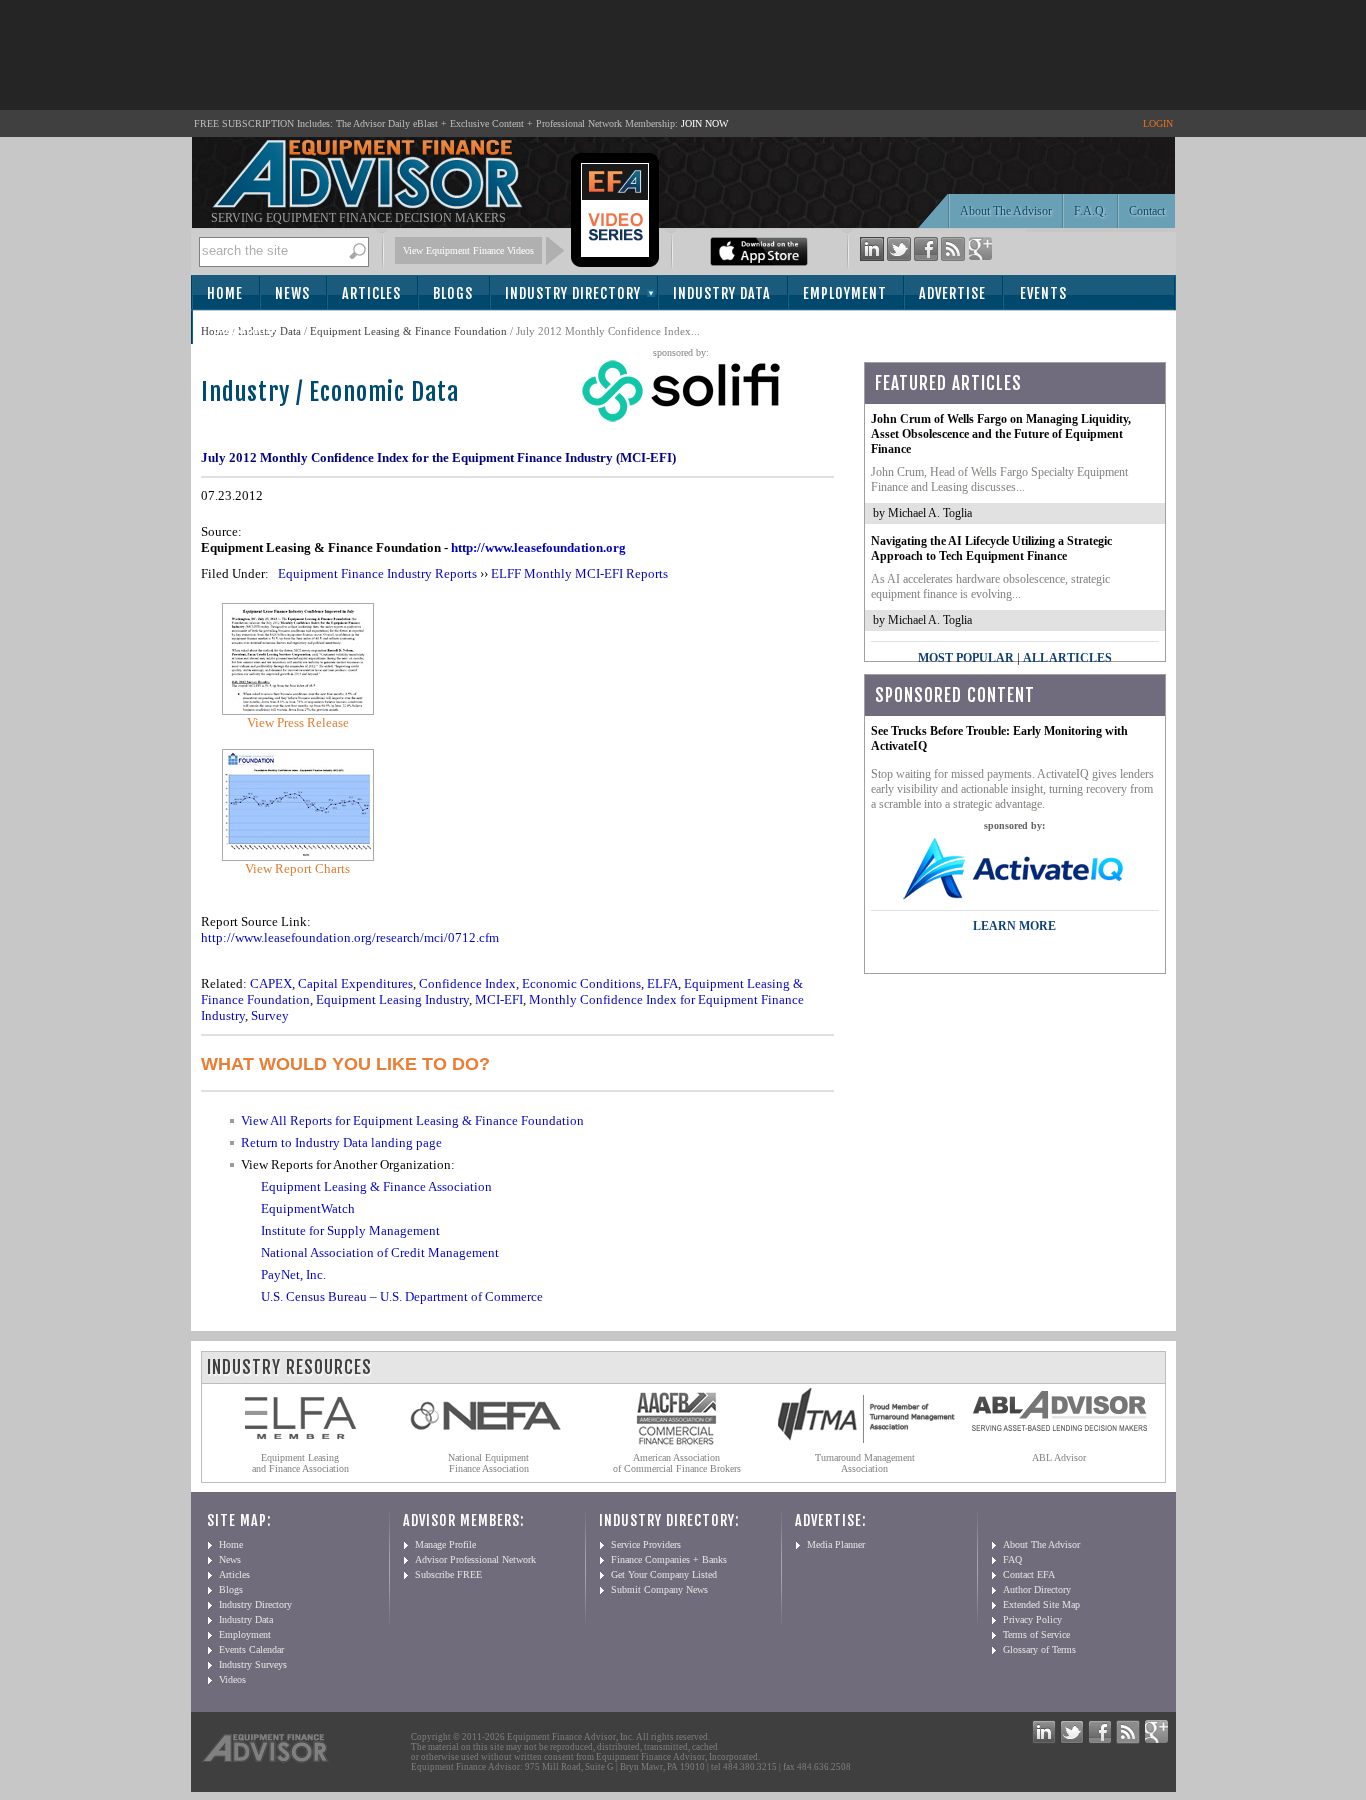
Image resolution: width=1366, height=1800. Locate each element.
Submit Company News (659, 1589)
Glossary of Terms (1039, 1649)
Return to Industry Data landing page (341, 1142)
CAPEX (271, 983)
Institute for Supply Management (350, 1230)
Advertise (952, 293)
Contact (1147, 211)
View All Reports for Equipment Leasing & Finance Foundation (412, 1120)
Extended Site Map (1041, 1604)
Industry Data (722, 293)
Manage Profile (445, 1544)
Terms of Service (1036, 1634)
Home (225, 293)
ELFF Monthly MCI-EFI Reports (579, 573)
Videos (232, 1679)
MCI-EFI (499, 999)
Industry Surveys (253, 1664)
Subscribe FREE (448, 1574)
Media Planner (836, 1544)
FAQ (1012, 1559)
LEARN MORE (1014, 926)
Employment (845, 293)
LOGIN (1158, 123)
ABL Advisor (1059, 1457)
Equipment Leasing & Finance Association (376, 1186)
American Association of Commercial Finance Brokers (677, 1463)
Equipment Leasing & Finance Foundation (408, 331)
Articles (371, 293)
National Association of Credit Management (380, 1252)
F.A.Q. (1090, 211)
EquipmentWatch (308, 1208)
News (292, 293)
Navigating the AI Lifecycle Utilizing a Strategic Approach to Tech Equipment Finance (991, 548)
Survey (270, 1015)
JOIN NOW (704, 123)
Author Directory (1037, 1589)
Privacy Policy (1032, 1619)
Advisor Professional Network (475, 1559)
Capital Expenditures (355, 983)
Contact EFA (1029, 1574)
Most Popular (966, 658)
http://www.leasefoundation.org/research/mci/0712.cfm (350, 937)
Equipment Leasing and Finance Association (300, 1463)
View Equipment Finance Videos (468, 250)
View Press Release (298, 722)
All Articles (1067, 658)
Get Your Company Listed (664, 1574)
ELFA (662, 983)
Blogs (453, 293)
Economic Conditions (581, 983)
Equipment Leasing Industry (392, 999)
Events (1043, 293)
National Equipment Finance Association (488, 1463)
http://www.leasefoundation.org (538, 547)
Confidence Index (467, 983)
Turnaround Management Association (865, 1463)
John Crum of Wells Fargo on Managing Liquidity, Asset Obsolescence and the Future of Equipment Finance (1001, 434)
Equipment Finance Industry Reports (377, 573)
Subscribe (247, 328)
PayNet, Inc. (293, 1274)
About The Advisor (1006, 211)
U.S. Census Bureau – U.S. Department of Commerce (402, 1296)
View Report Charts (297, 868)
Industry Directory (573, 293)
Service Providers (646, 1544)
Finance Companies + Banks (669, 1559)
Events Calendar (251, 1649)
